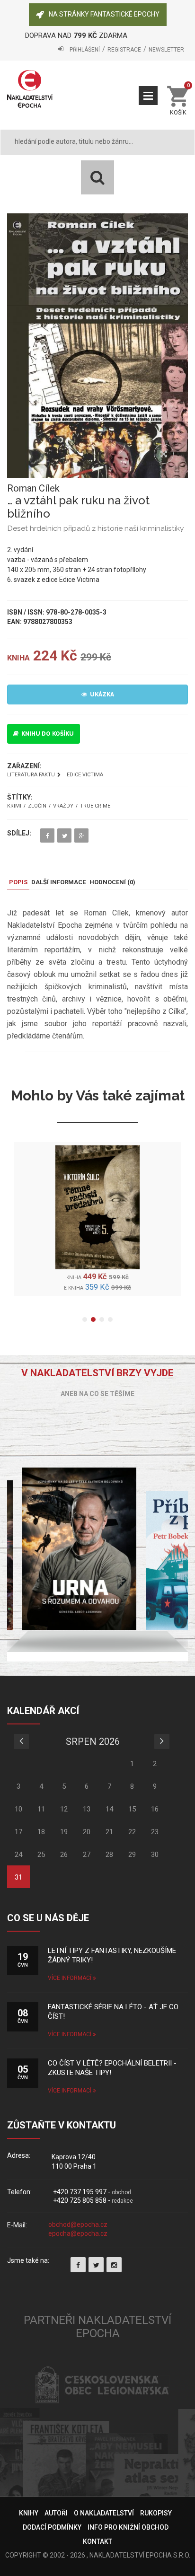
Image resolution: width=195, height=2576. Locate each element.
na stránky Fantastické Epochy (104, 14)
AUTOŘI (56, 2513)
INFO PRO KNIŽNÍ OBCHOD (128, 2527)
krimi (14, 806)
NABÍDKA (148, 96)
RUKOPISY (156, 2513)
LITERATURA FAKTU (31, 775)
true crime (95, 806)
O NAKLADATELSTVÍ (104, 2513)
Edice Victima (85, 775)
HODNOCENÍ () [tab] (112, 882)
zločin (37, 806)
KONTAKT (97, 2541)
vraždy (63, 806)
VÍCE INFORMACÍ (70, 1978)
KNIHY (29, 2513)
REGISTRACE (124, 50)
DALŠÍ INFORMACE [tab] (58, 882)
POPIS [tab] (18, 882)
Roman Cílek (33, 488)
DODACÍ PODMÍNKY (52, 2527)
